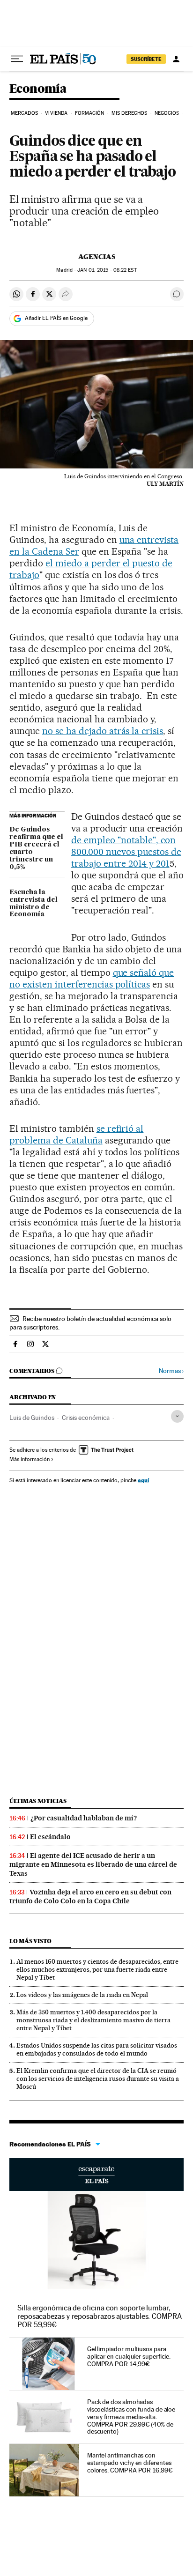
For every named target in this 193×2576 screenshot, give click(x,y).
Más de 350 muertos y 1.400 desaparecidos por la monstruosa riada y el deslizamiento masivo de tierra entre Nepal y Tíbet (93, 2020)
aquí (143, 1480)
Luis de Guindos (32, 1418)
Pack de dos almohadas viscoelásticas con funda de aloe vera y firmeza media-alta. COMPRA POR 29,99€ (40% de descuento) (131, 2417)
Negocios (167, 113)
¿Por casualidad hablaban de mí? (84, 1818)
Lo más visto (30, 1941)
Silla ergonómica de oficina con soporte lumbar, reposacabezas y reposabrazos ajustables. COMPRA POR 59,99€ (100, 2316)
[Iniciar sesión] (176, 59)
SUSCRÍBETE (146, 59)
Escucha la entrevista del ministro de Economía (33, 904)
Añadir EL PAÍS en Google (56, 318)
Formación (90, 113)
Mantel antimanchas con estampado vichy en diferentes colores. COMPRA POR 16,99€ (130, 2463)
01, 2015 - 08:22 (107, 270)
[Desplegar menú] (17, 59)
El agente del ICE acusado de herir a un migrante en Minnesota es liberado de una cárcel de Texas (93, 1864)
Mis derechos (129, 113)
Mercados (24, 113)
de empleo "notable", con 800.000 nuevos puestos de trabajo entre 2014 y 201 (126, 852)
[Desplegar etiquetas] (177, 1416)
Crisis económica (86, 1418)
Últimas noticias (38, 1801)
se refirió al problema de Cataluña (76, 1134)
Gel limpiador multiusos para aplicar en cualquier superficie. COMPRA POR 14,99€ (129, 2356)
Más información (30, 1459)
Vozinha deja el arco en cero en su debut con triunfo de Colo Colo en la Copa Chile (90, 1897)
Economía (38, 89)
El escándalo (50, 1837)
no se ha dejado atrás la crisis (103, 731)
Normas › (171, 1371)
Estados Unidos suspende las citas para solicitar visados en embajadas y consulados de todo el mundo (97, 2049)
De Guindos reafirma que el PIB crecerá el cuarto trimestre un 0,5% (36, 848)
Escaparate (96, 2175)
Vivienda (56, 113)
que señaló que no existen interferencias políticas (92, 978)
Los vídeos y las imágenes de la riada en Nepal (82, 1995)
